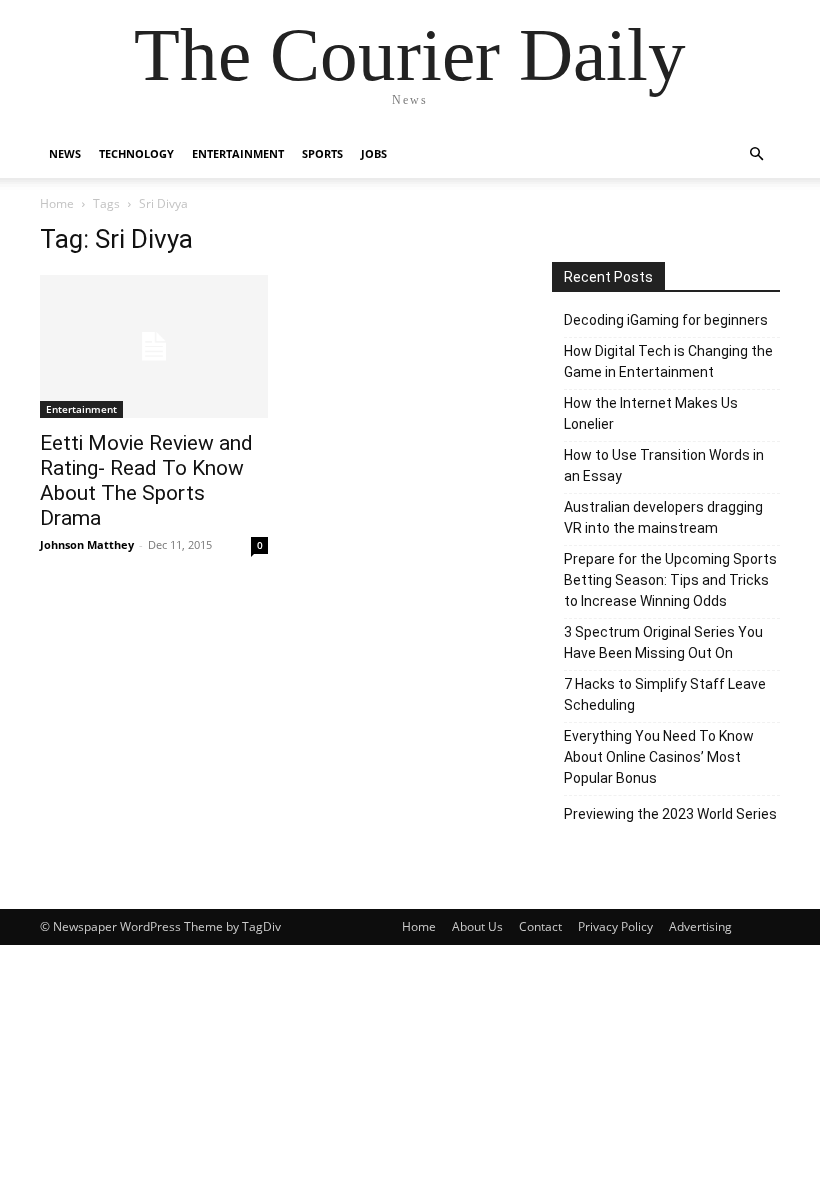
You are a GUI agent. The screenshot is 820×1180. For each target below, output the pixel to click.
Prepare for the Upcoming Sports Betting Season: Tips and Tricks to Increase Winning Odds (670, 580)
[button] (756, 154)
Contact (540, 926)
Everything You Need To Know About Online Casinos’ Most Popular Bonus (659, 757)
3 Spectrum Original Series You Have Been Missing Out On (663, 642)
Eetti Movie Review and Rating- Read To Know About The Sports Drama (146, 480)
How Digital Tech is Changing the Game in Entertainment (668, 361)
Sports (322, 153)
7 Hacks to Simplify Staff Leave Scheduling (665, 694)
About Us (477, 926)
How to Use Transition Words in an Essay (664, 465)
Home (57, 203)
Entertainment (238, 153)
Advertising (700, 926)
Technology (136, 153)
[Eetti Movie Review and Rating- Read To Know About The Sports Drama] (154, 346)
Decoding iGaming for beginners (666, 320)
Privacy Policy (615, 926)
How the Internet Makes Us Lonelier (651, 413)
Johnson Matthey (87, 544)
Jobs (374, 153)
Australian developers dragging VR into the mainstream (663, 517)
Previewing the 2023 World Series (670, 814)
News (65, 153)
